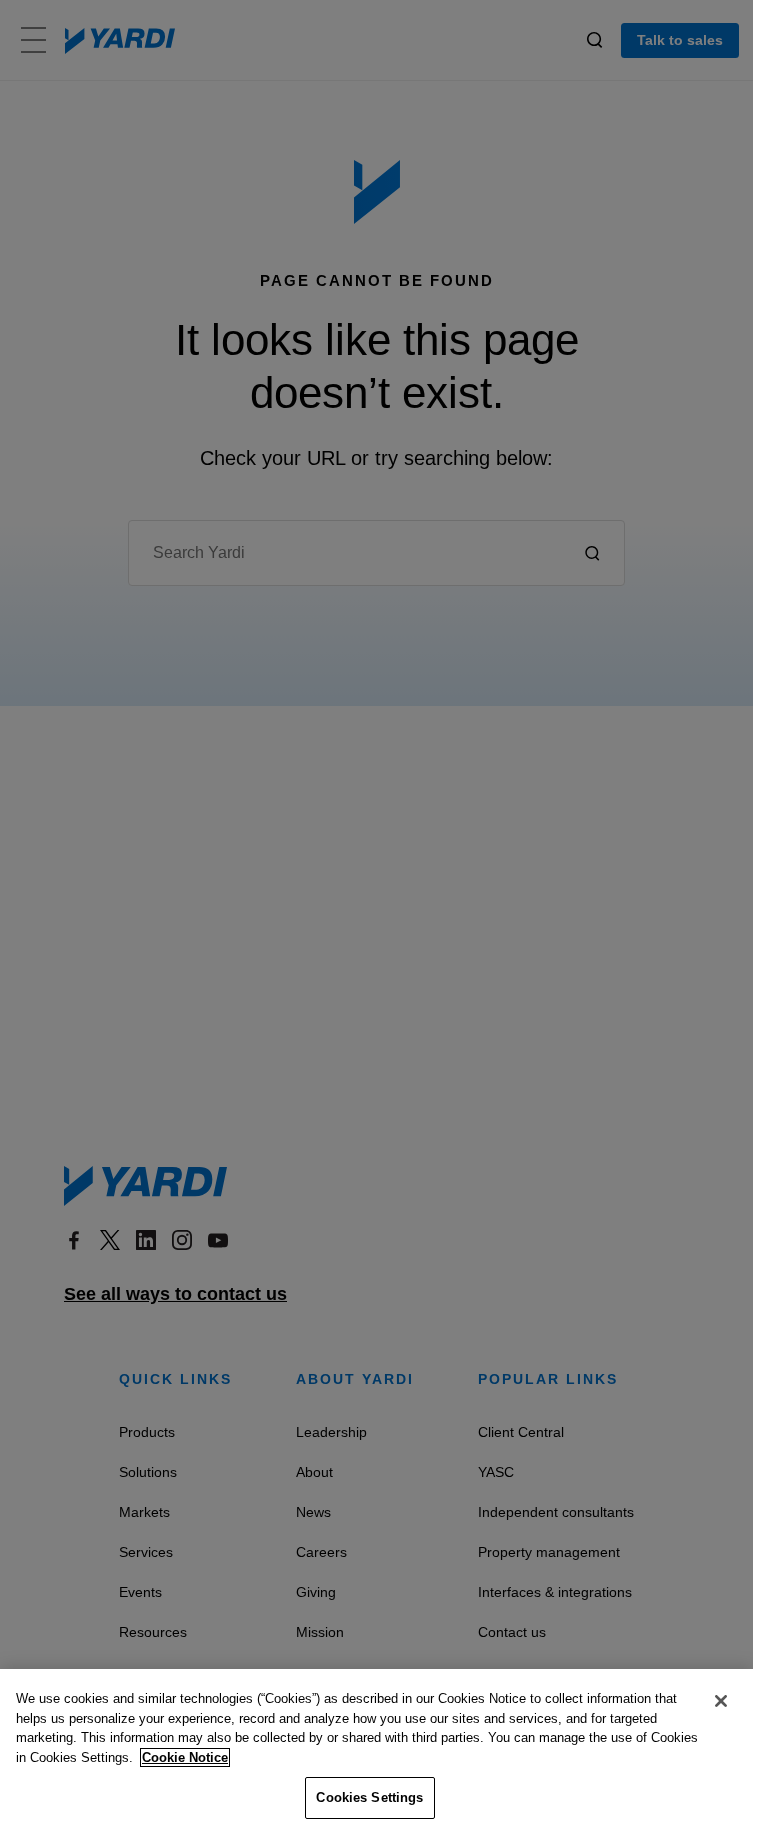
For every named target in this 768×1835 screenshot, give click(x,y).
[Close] (721, 1701)
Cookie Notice (185, 1757)
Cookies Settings (369, 1797)
